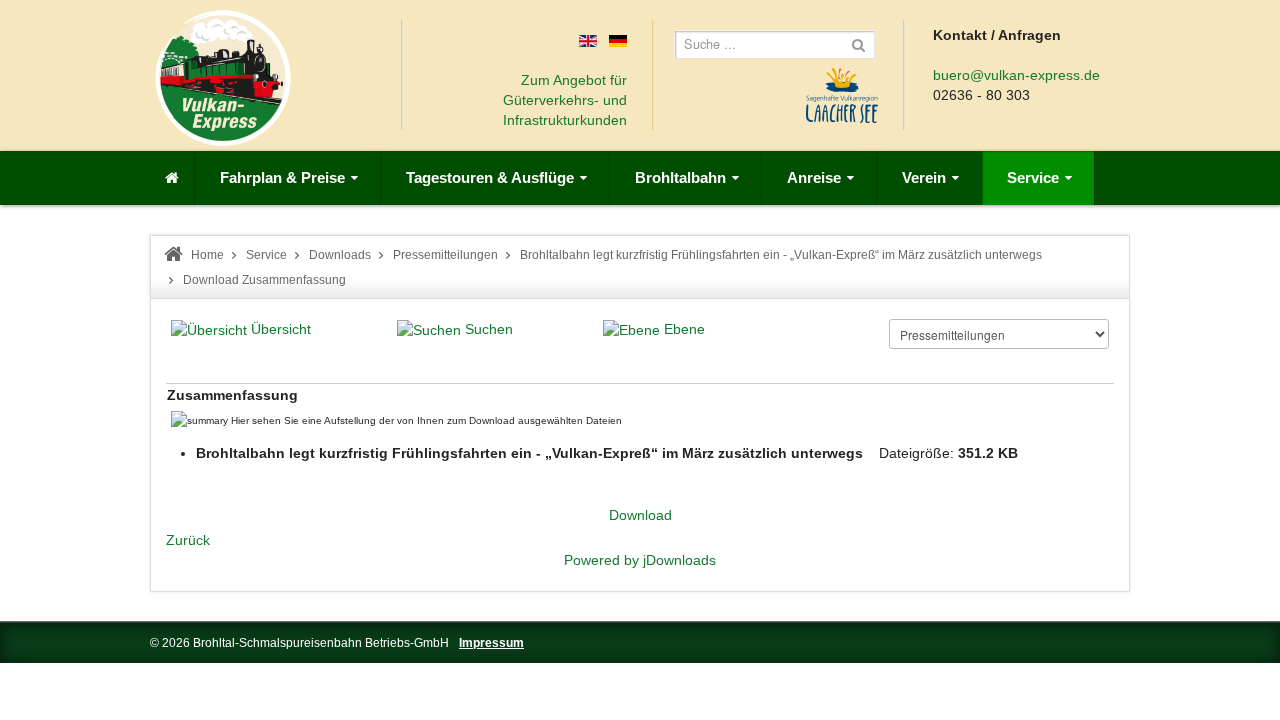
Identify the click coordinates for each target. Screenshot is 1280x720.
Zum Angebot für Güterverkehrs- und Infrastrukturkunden (565, 100)
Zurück (188, 540)
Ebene (684, 329)
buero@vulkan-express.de (1016, 75)
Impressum (491, 643)
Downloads (340, 255)
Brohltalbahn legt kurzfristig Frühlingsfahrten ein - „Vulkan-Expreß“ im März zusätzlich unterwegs (781, 255)
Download (640, 515)
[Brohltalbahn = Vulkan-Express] (223, 78)
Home (207, 255)
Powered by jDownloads (640, 560)
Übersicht (281, 329)
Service (266, 255)
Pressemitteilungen (445, 255)
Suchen (489, 329)
